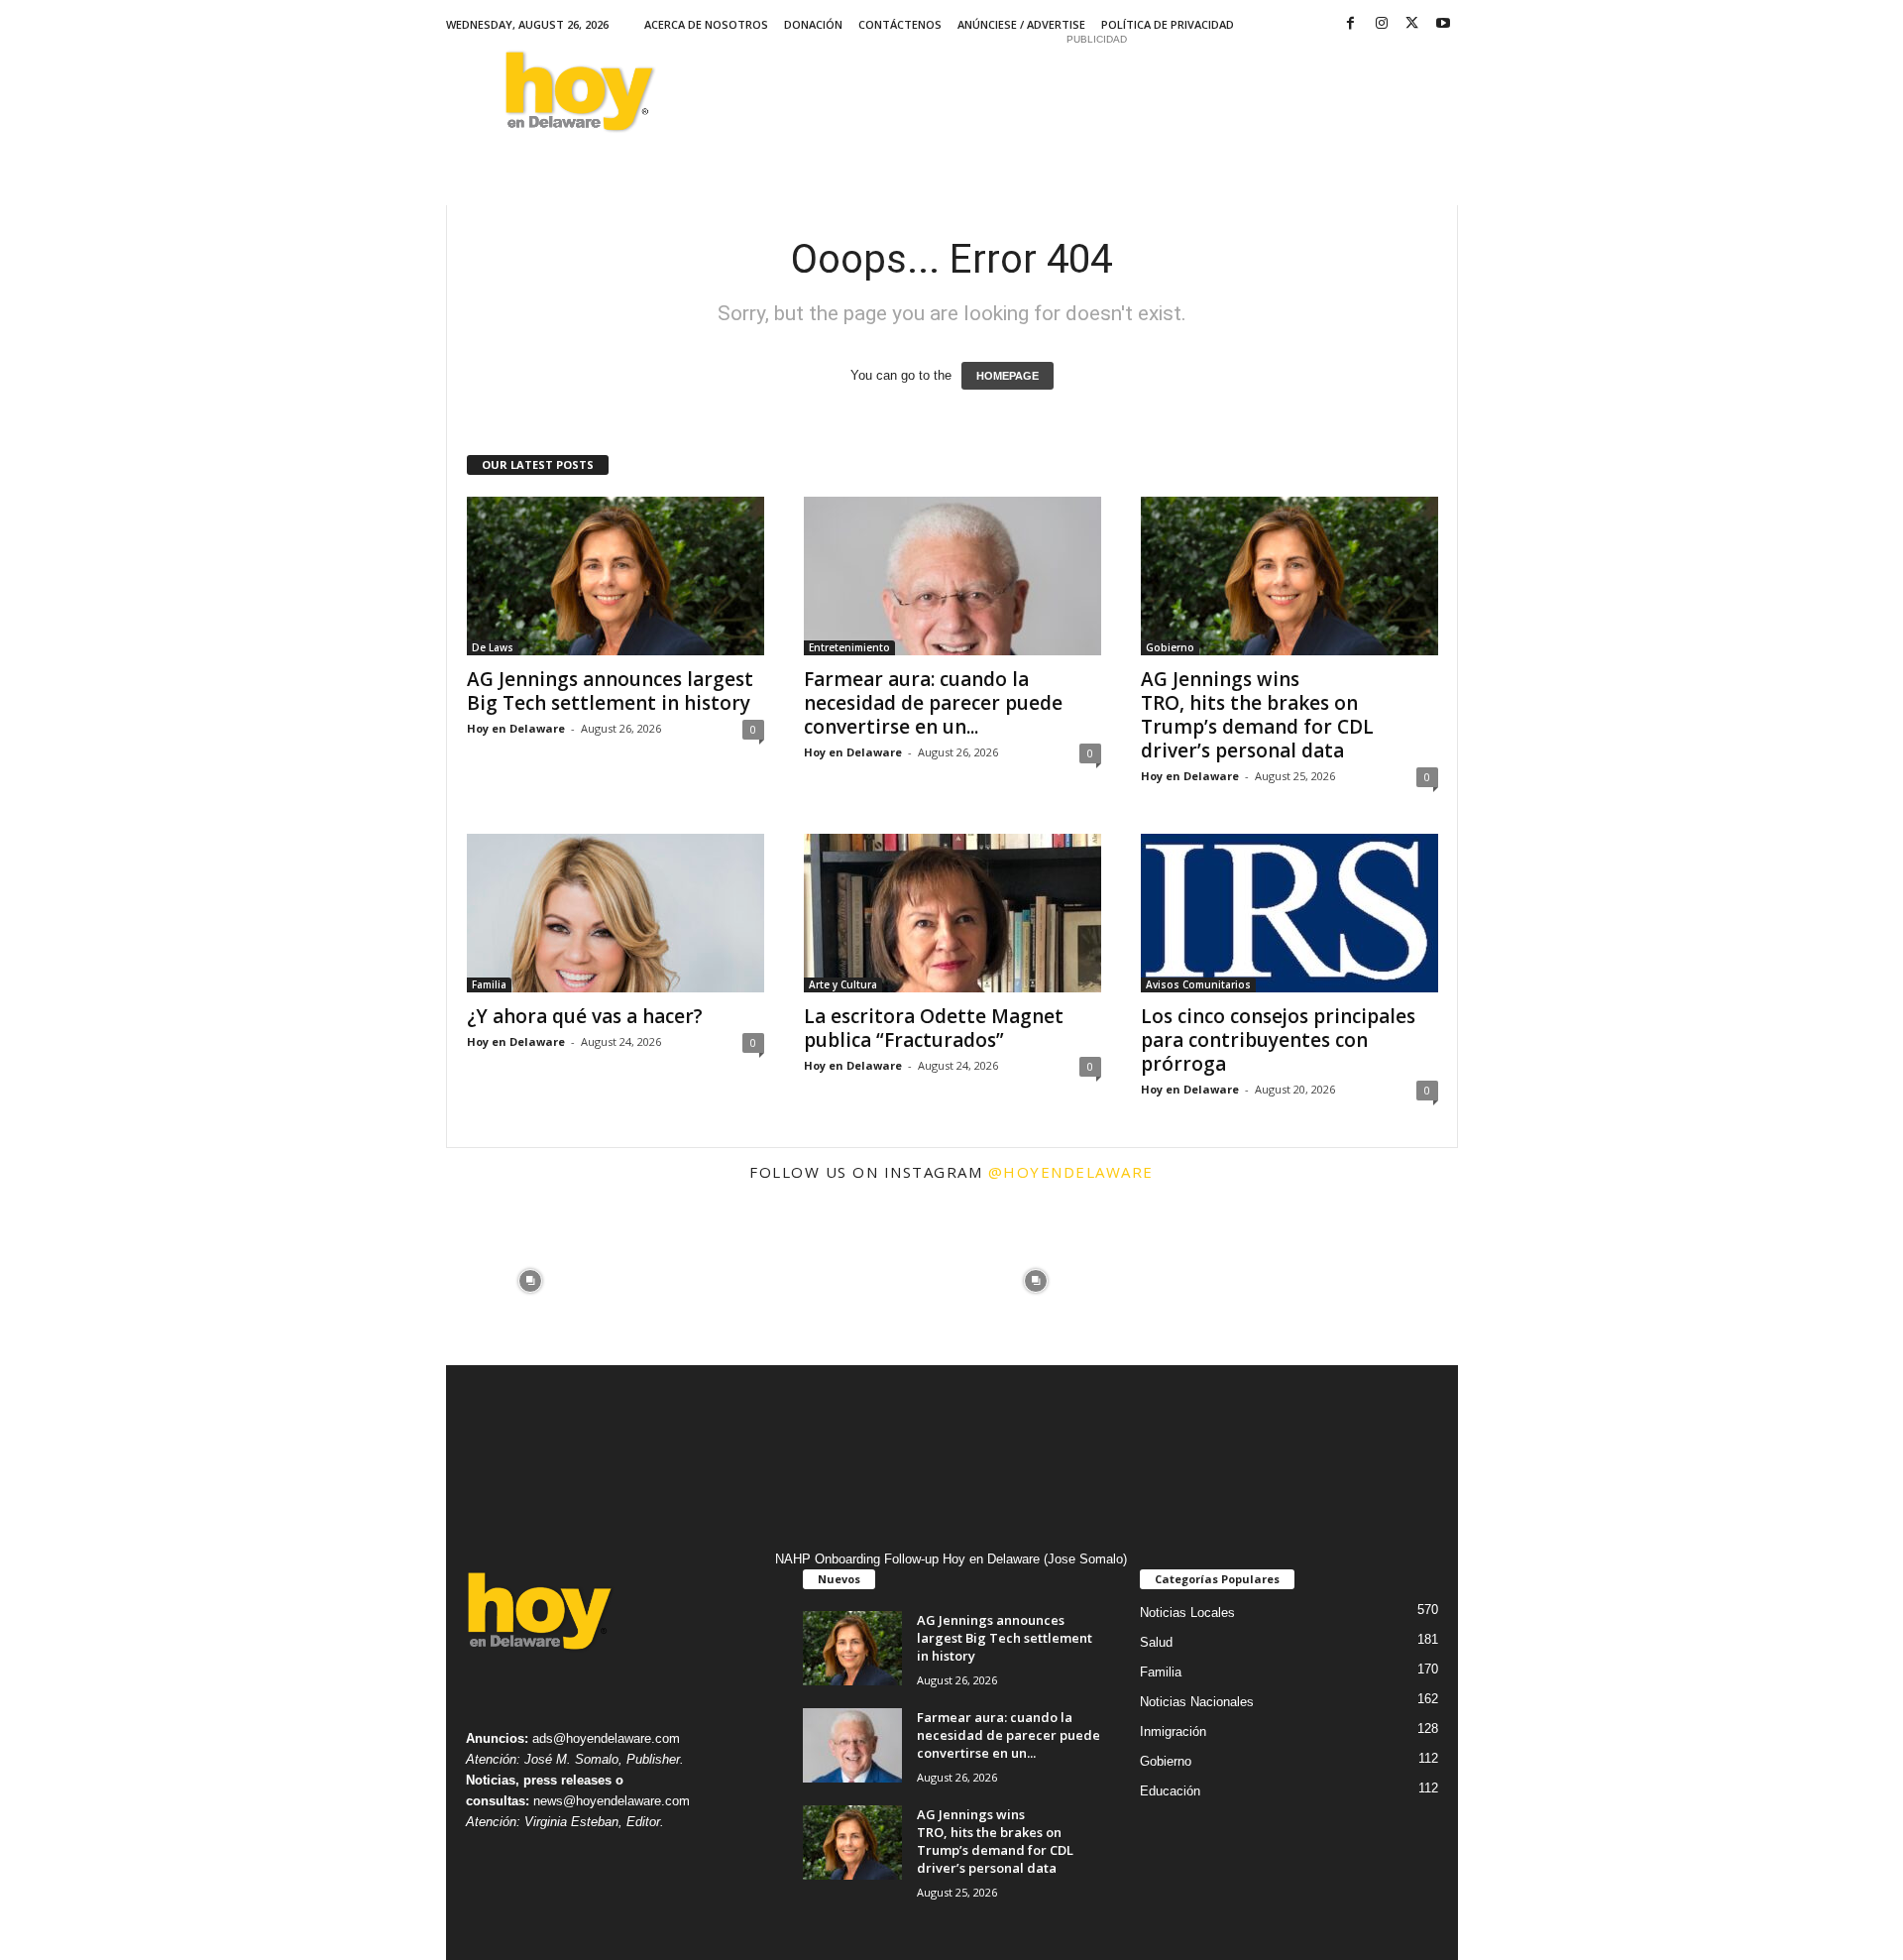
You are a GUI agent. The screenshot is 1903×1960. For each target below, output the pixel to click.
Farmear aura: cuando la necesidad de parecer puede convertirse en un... (933, 703)
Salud (1156, 1642)
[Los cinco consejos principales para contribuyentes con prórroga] (1289, 913)
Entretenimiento (849, 647)
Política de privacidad (1168, 24)
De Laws (493, 647)
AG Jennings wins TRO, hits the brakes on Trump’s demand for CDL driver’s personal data (1257, 715)
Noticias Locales (1187, 1613)
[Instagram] (1382, 24)
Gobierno (1170, 647)
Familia (489, 984)
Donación (813, 24)
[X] (1412, 24)
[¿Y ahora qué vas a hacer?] (616, 913)
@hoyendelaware (1071, 1172)
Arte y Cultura (843, 984)
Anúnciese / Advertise (1021, 24)
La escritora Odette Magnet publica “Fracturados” (934, 1028)
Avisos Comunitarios (1198, 984)
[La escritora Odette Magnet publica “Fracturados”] (952, 913)
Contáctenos (900, 24)
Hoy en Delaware (516, 728)
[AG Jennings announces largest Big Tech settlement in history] (616, 576)
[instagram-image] (530, 1281)
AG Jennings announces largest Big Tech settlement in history (611, 691)
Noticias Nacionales (1197, 1702)
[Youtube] (1443, 24)
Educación (1170, 1791)
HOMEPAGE (1007, 376)
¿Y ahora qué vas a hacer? (585, 1016)
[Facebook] (1351, 24)
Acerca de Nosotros (706, 24)
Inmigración (1173, 1731)
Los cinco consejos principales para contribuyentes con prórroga (1278, 1040)
